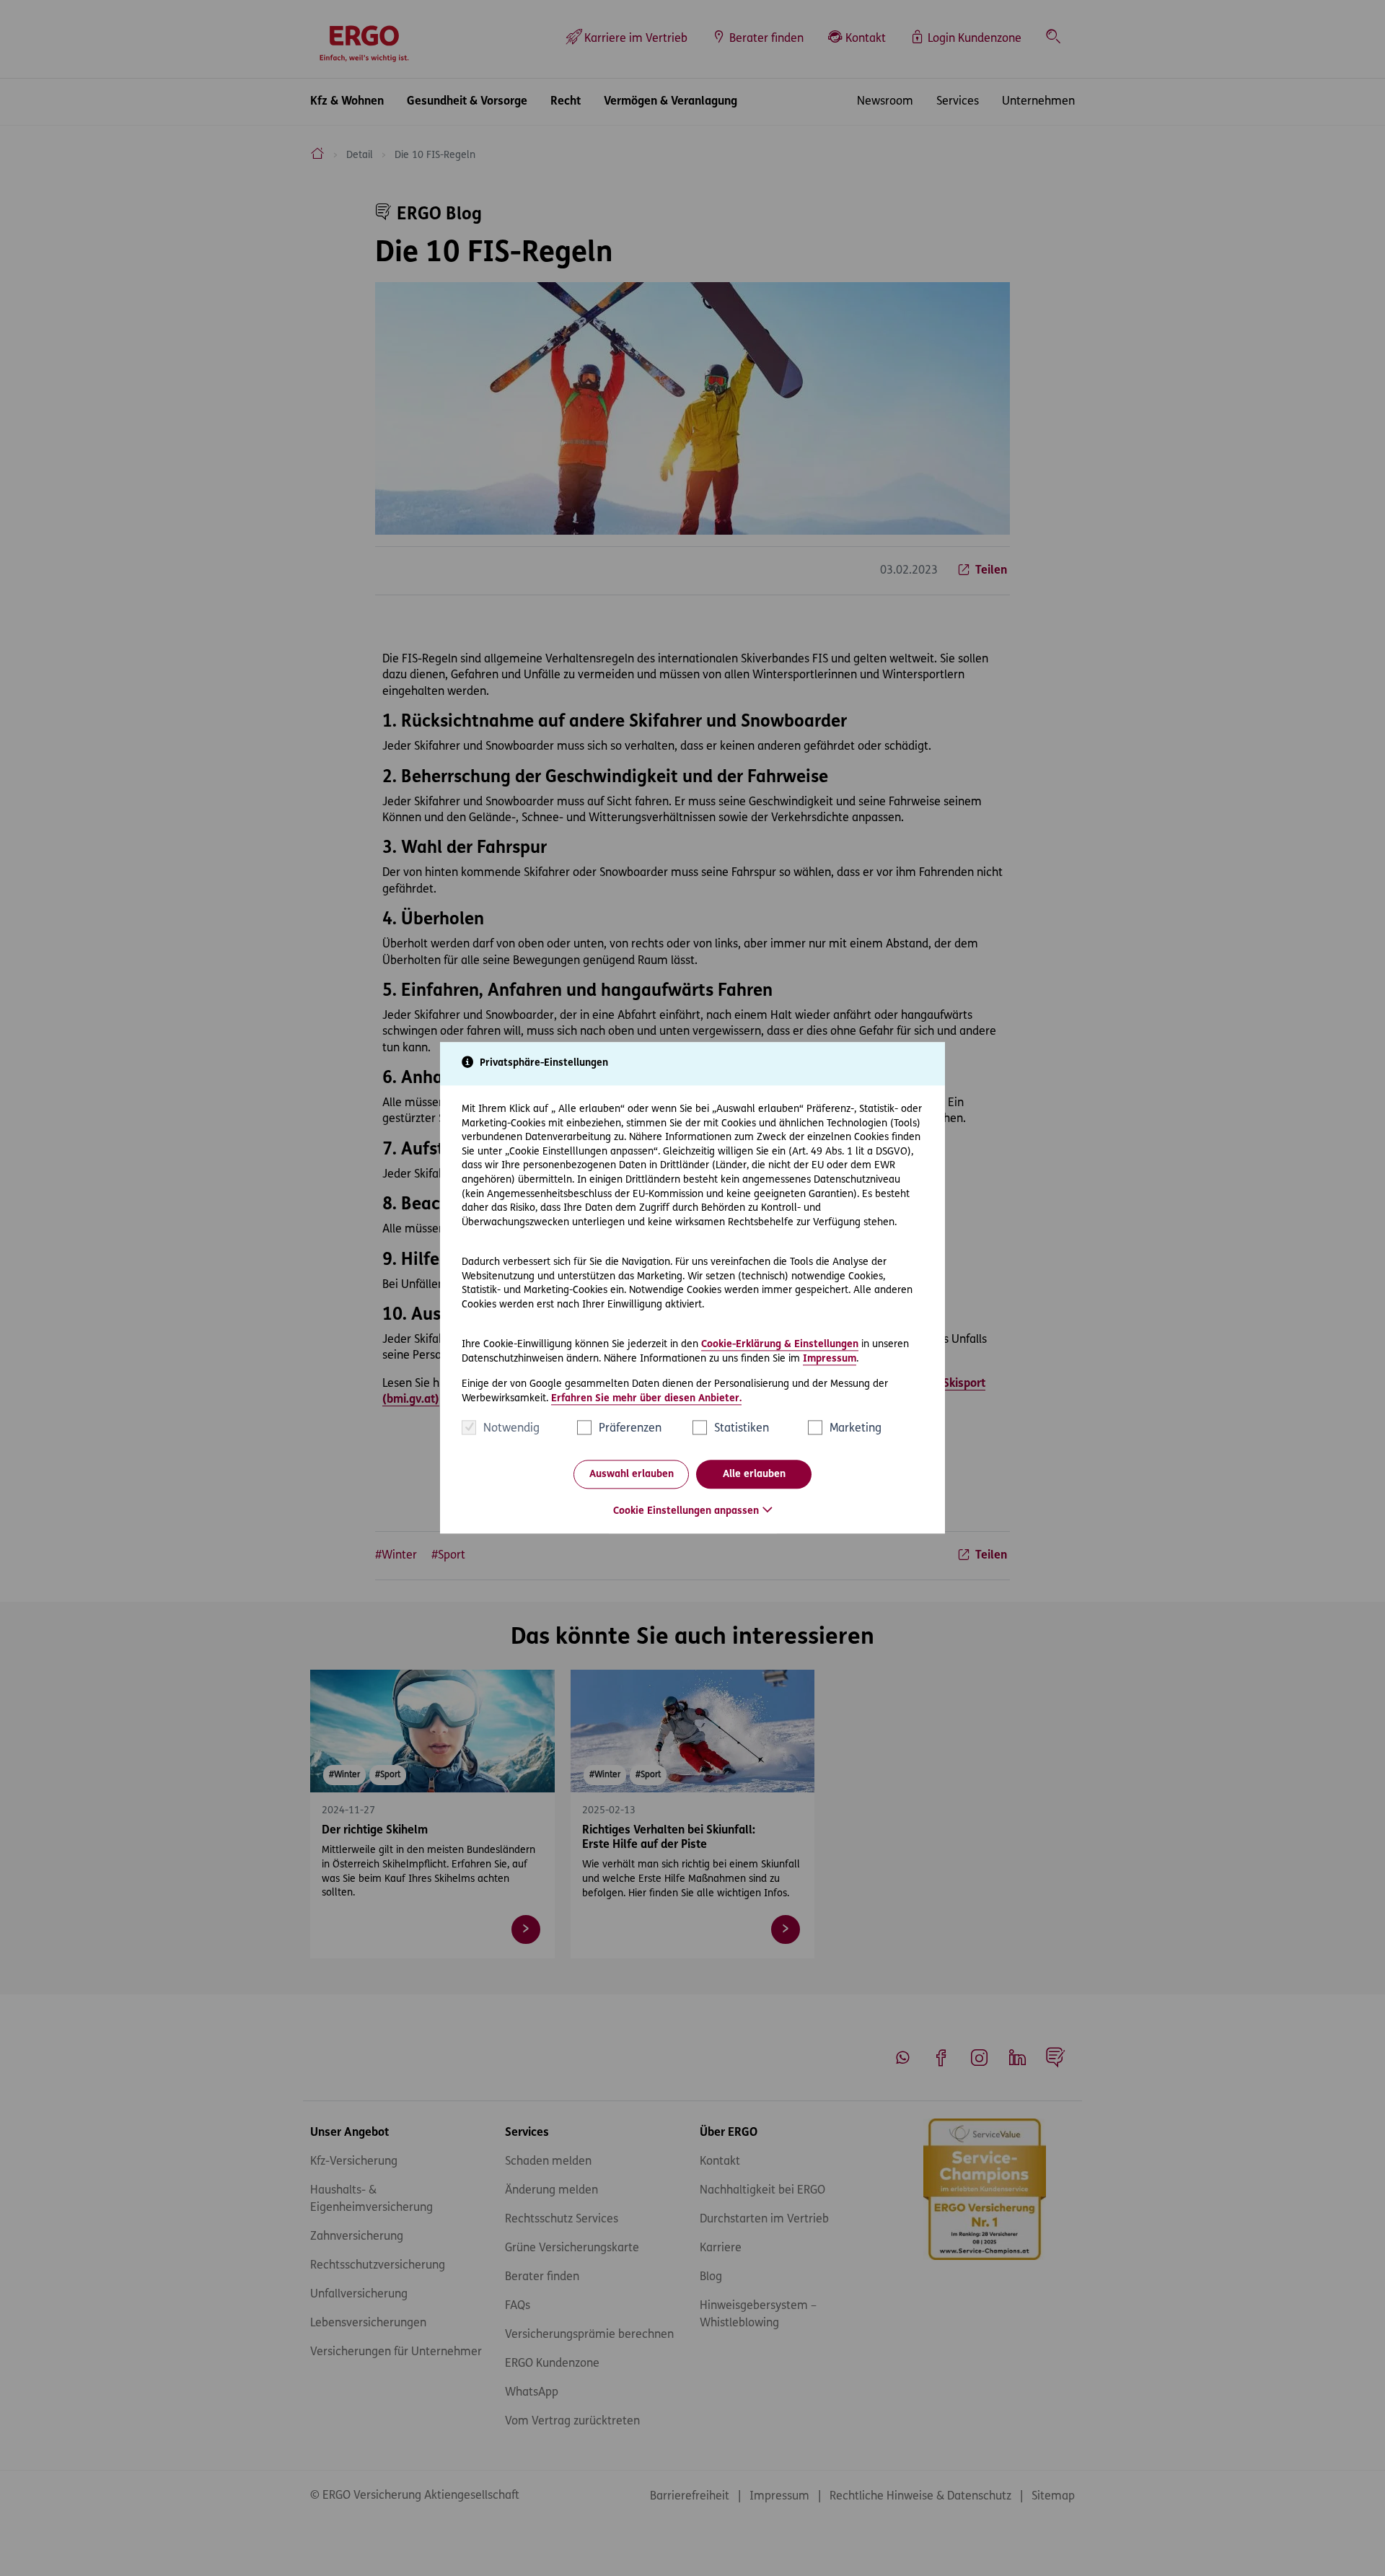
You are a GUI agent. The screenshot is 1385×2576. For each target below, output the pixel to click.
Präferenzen (630, 1429)
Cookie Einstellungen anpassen (686, 1512)
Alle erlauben (754, 1475)
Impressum (830, 1359)
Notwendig (511, 1429)
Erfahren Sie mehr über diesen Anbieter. (646, 1399)
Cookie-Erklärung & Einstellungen (780, 1345)
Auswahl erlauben (632, 1475)
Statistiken (742, 1429)
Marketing (856, 1429)
